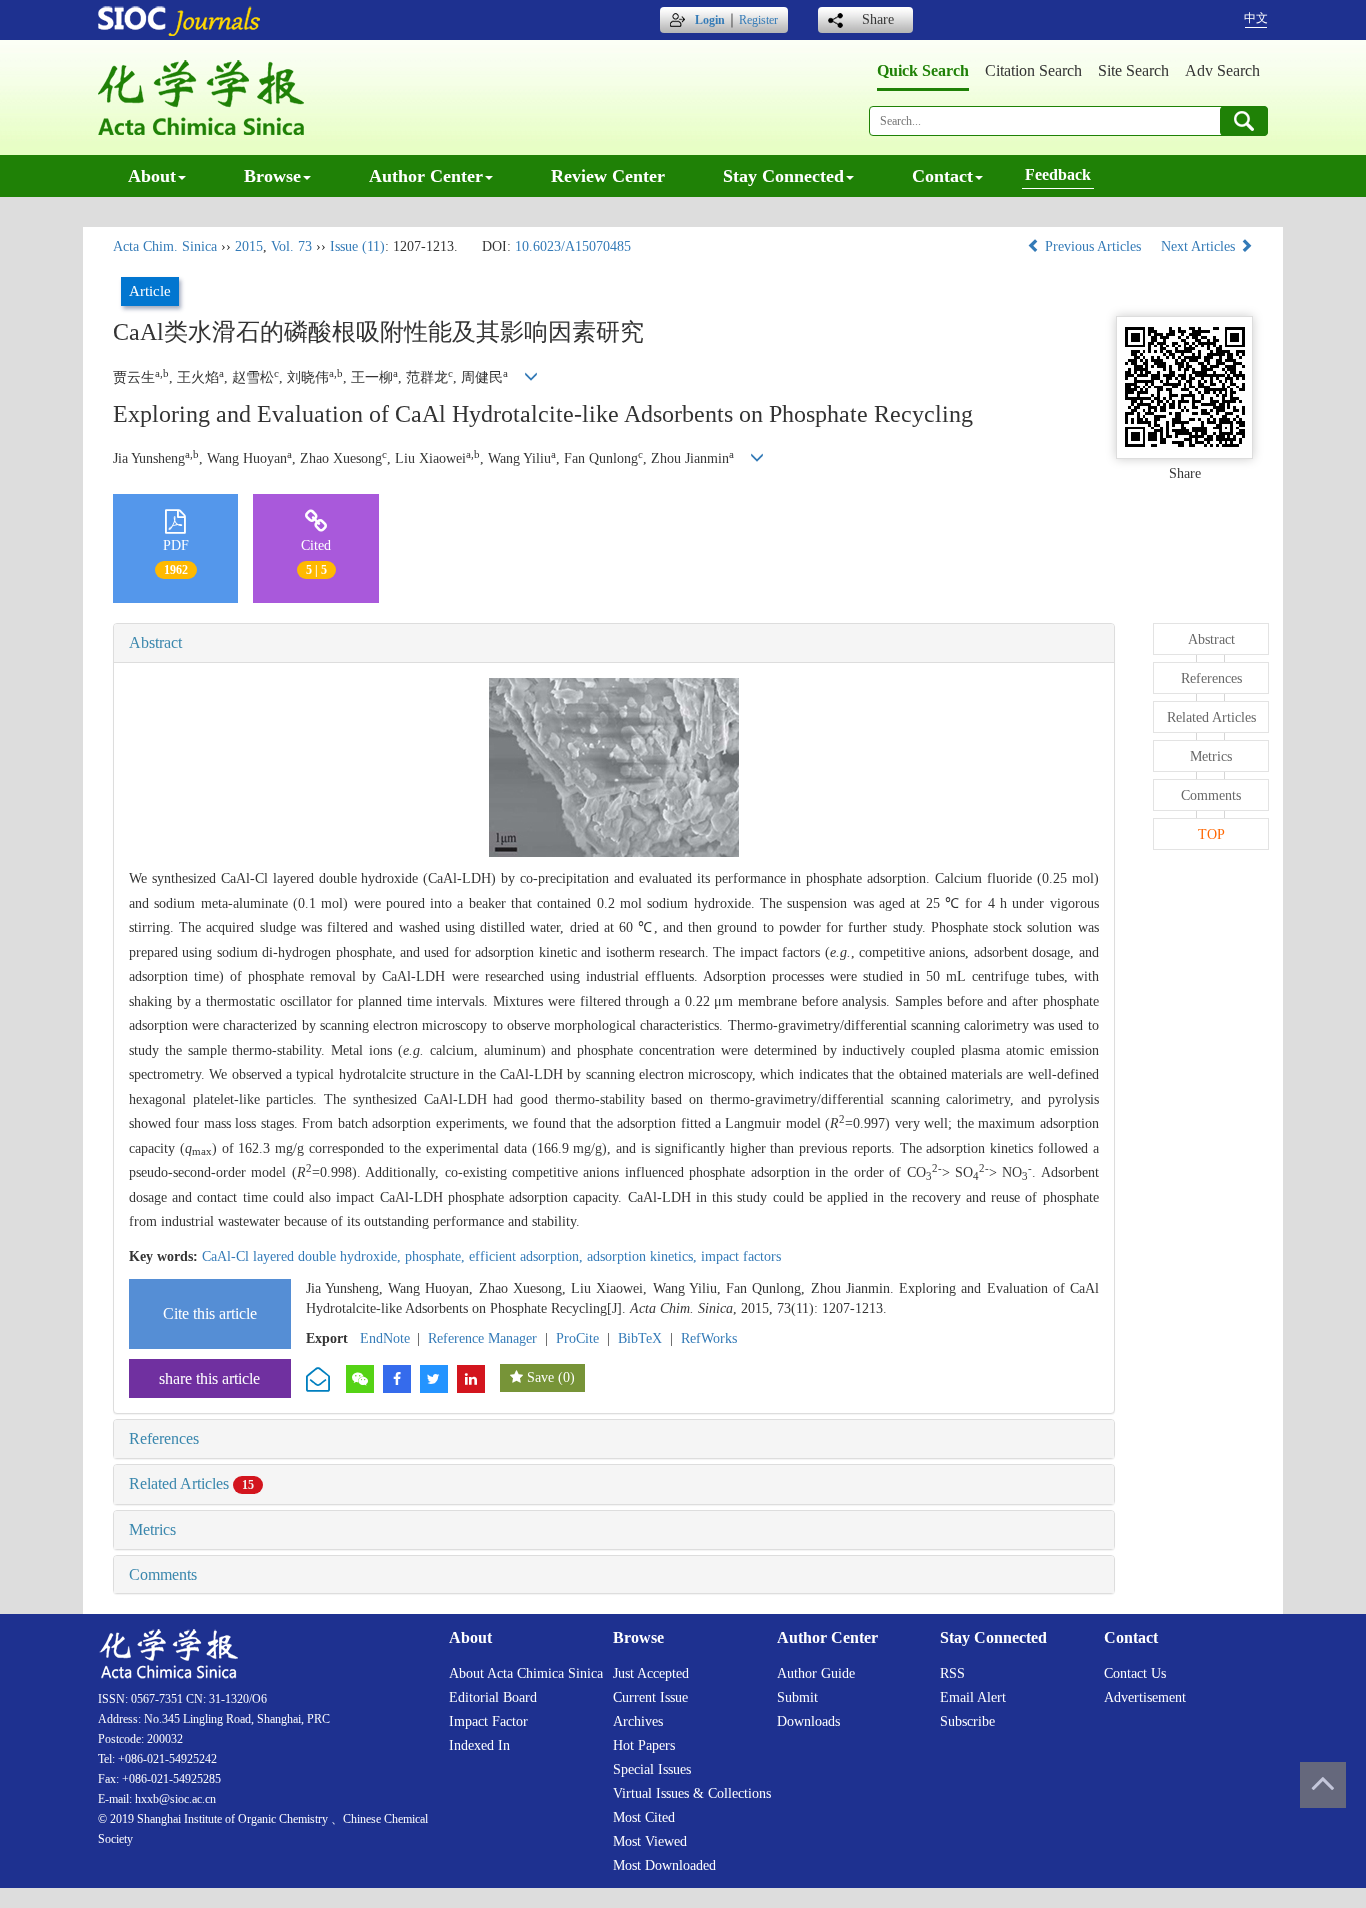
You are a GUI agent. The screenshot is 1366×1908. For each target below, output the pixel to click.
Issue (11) (357, 246)
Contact (942, 176)
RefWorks (709, 1338)
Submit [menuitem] (797, 1697)
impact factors (741, 1256)
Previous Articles (1093, 246)
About (152, 176)
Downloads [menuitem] (808, 1721)
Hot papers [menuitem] (644, 1745)
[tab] (614, 643)
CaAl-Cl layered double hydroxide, (303, 1256)
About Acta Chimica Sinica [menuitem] (526, 1673)
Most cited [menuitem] (644, 1817)
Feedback (1058, 174)
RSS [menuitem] (952, 1673)
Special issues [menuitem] (652, 1769)
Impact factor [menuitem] (488, 1721)
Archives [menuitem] (638, 1721)
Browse (272, 176)
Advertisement (1145, 1697)
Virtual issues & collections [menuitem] (692, 1793)
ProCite (577, 1338)
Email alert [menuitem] (973, 1697)
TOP (1211, 834)
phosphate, (437, 1256)
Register (758, 20)
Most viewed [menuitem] (650, 1841)
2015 (249, 246)
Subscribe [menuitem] (967, 1721)
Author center (426, 176)
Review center (608, 176)
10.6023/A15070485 (573, 246)
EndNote (385, 1338)
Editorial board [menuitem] (493, 1697)
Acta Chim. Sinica (165, 246)
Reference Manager (482, 1338)
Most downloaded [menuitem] (664, 1865)
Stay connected (783, 176)
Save (540, 1377)
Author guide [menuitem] (816, 1673)
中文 (1256, 18)
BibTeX (640, 1338)
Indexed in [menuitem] (479, 1745)
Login (710, 20)
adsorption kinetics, (644, 1256)
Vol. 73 (291, 246)
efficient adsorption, (528, 1256)
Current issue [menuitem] (650, 1697)
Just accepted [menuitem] (651, 1673)
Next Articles (1200, 246)
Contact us (1135, 1673)
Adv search (1222, 70)
